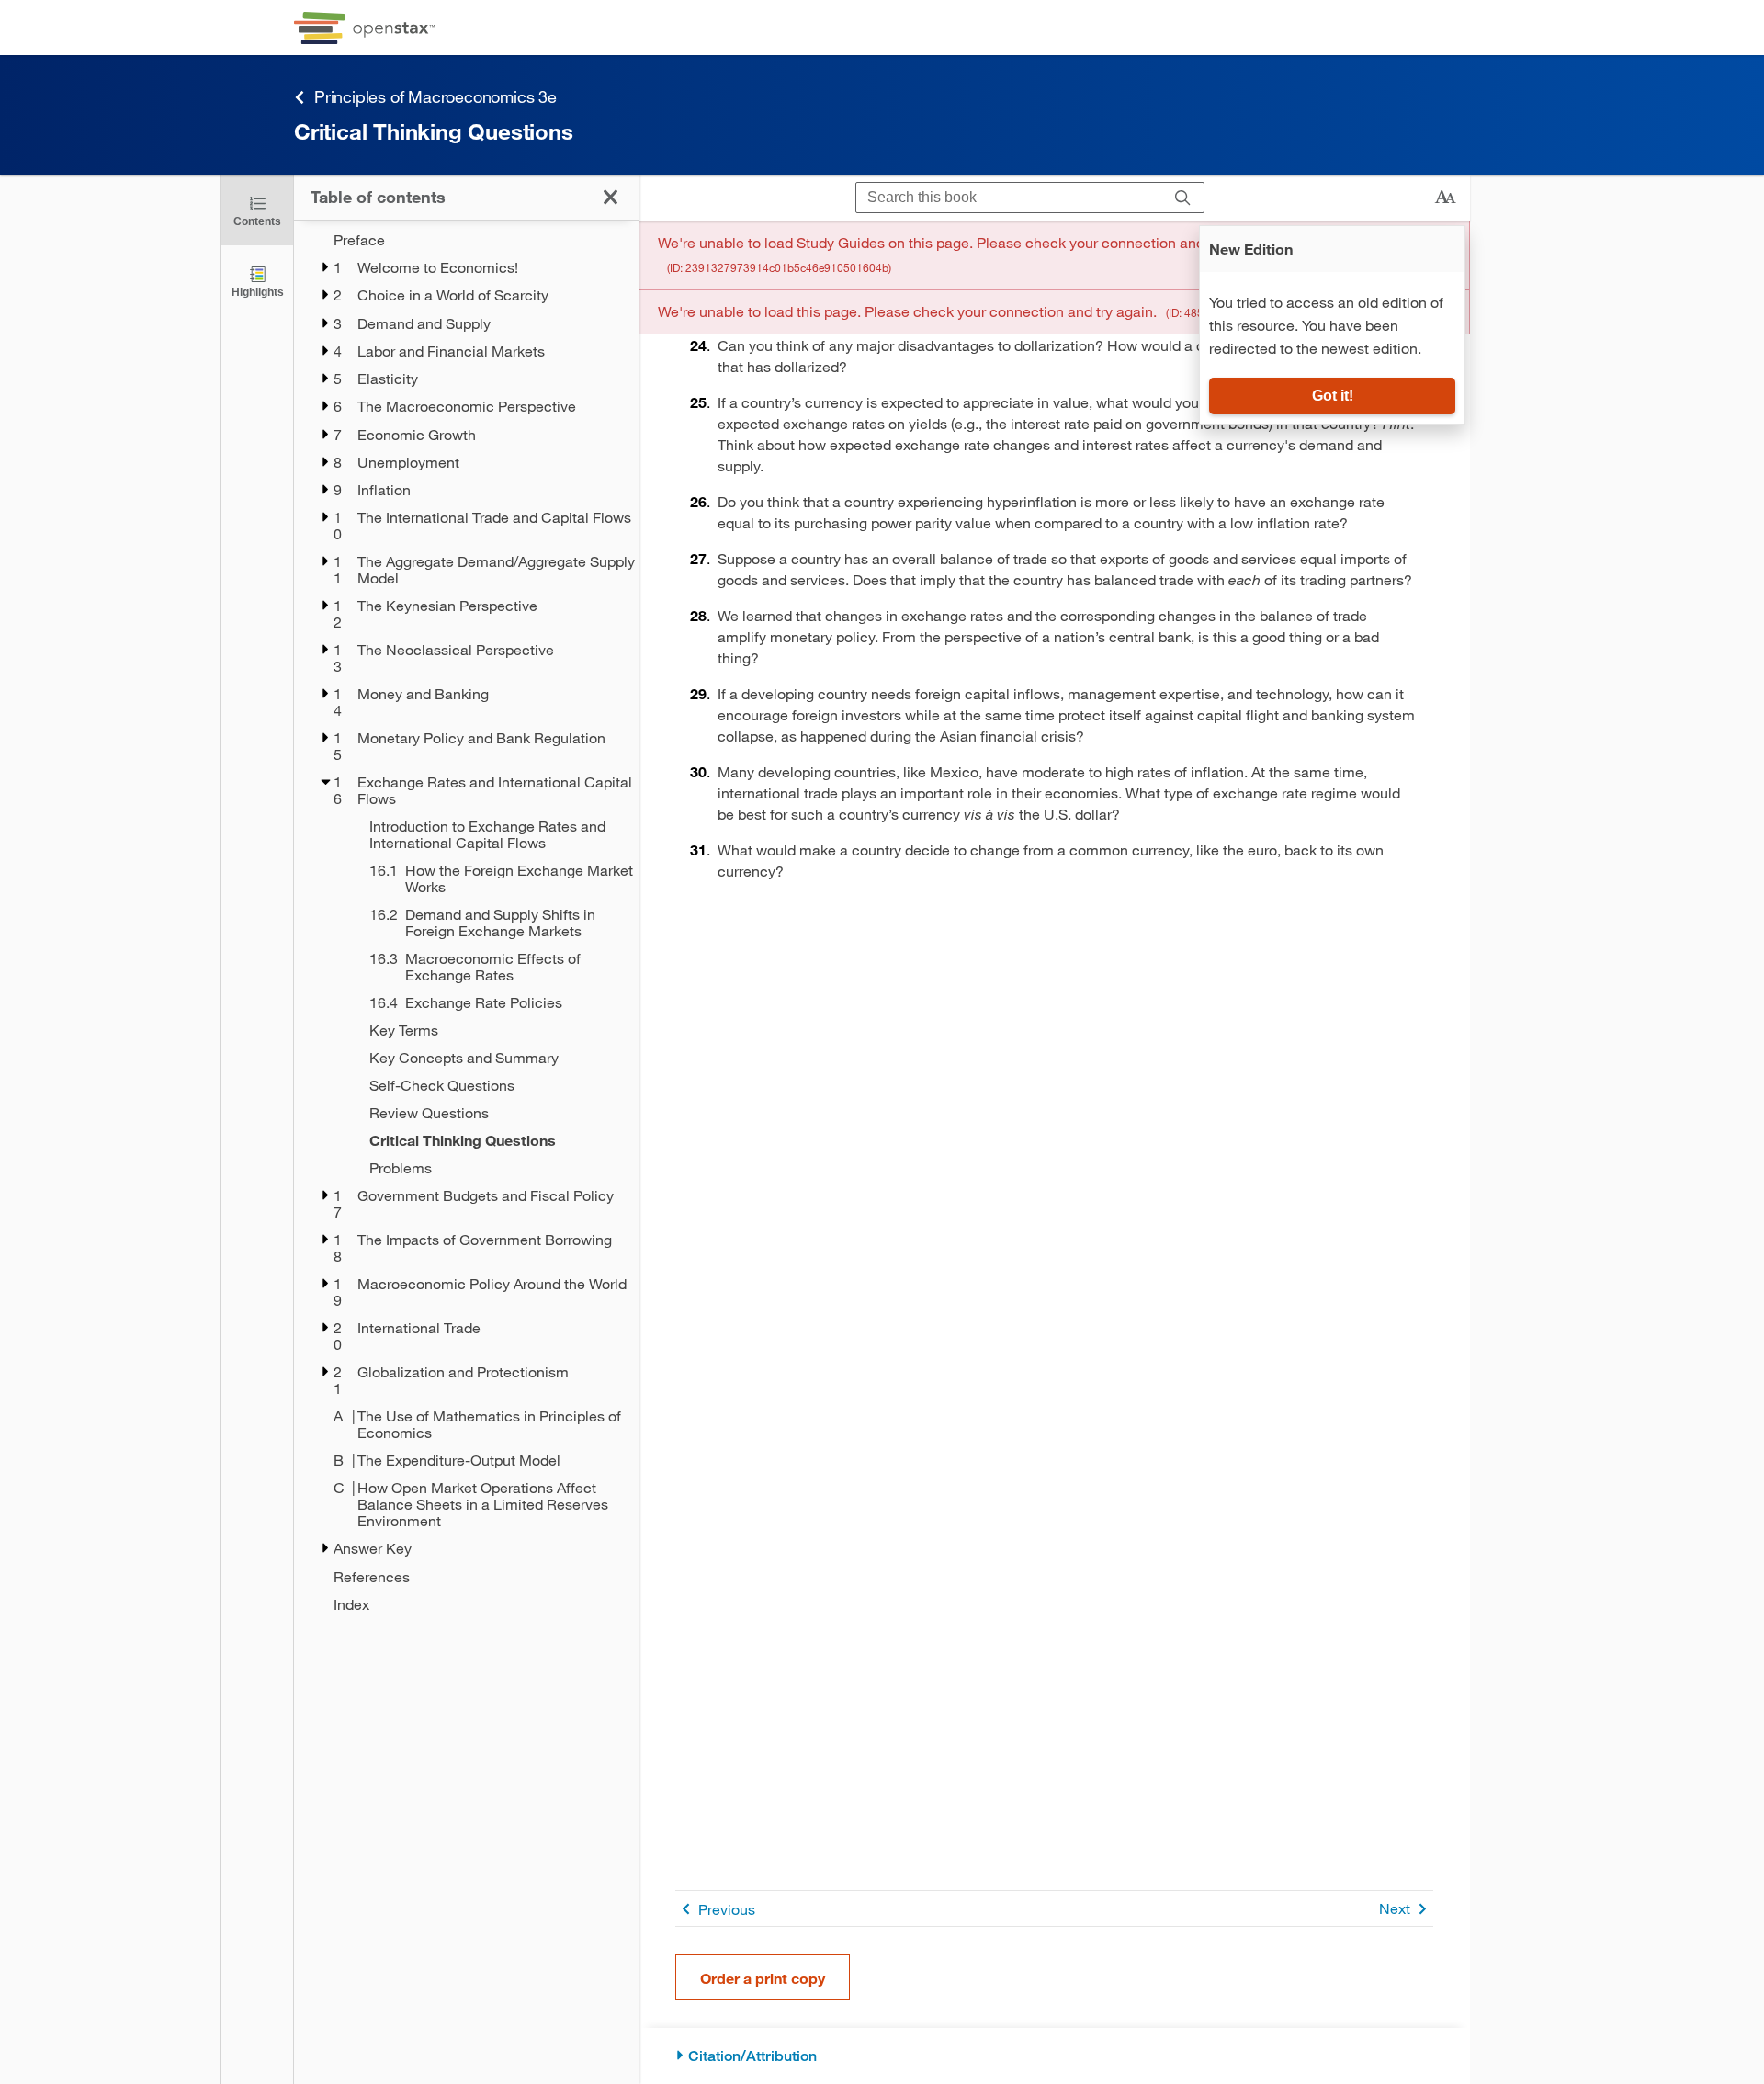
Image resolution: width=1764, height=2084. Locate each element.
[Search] (1183, 198)
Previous (727, 1909)
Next (1395, 1908)
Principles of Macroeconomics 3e (435, 96)
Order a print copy (763, 1978)
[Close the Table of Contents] (611, 197)
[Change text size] (1445, 198)
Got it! (1333, 396)
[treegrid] (466, 922)
